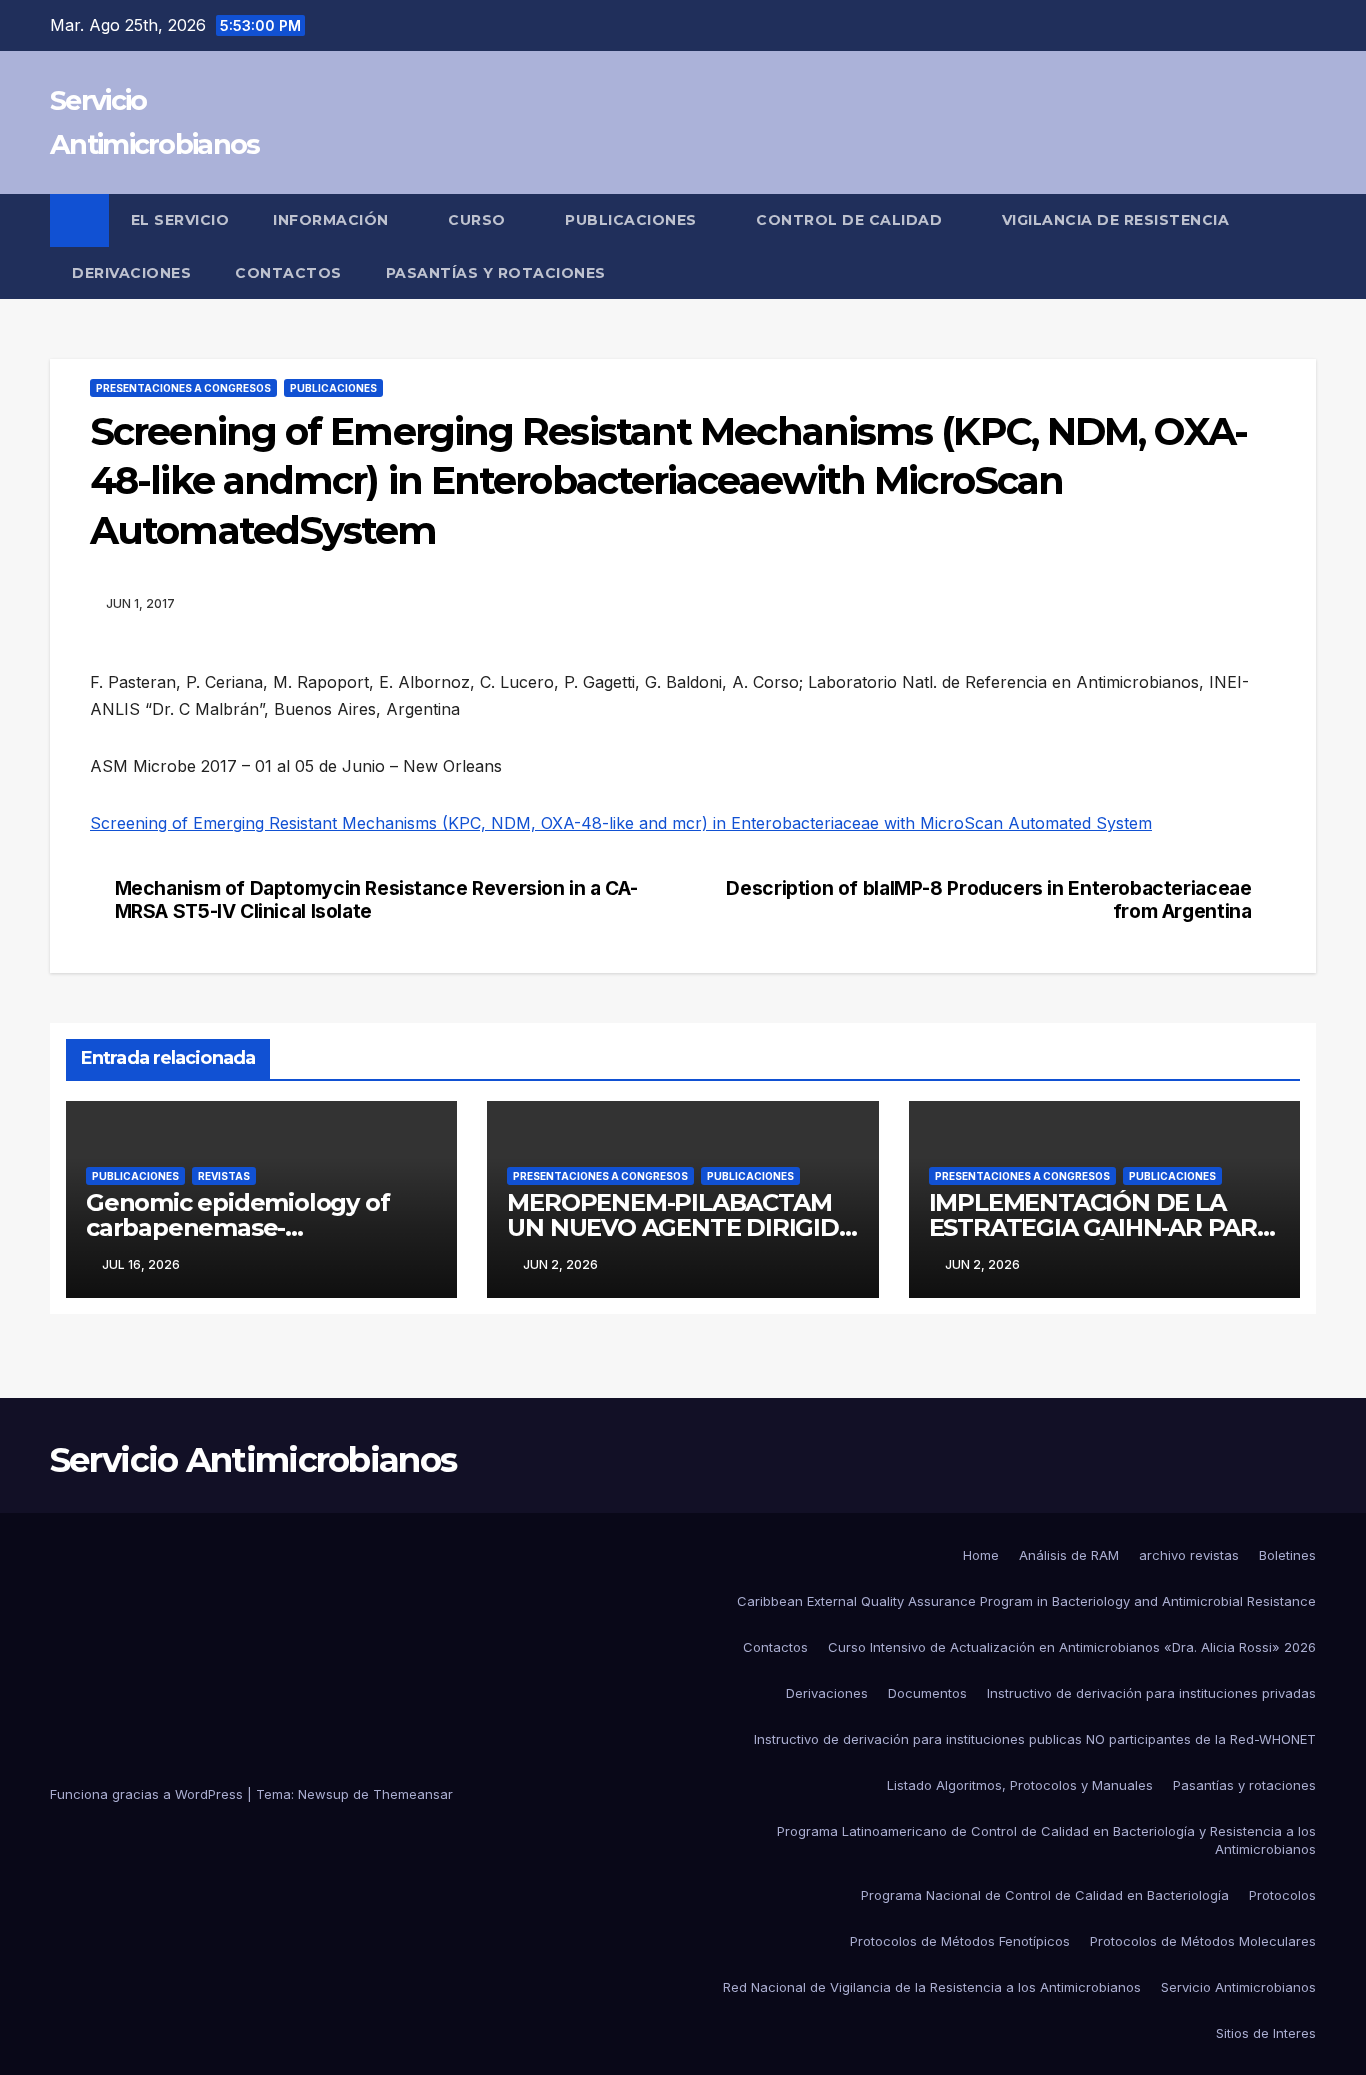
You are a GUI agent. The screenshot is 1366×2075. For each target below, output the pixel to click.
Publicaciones (633, 220)
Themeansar (413, 1794)
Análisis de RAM (1069, 1555)
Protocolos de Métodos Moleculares (1203, 1941)
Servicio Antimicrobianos (253, 1460)
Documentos (927, 1693)
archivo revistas (1189, 1555)
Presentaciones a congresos (183, 388)
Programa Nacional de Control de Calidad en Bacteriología (1045, 1895)
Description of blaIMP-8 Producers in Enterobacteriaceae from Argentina (988, 900)
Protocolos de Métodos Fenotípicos (960, 1941)
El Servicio (180, 220)
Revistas (224, 1176)
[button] (1302, 247)
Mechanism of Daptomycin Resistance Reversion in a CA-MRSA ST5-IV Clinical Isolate (376, 900)
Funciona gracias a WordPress (148, 1794)
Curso (479, 220)
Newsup (323, 1794)
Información (333, 220)
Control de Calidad (851, 220)
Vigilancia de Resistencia (1118, 220)
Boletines (1287, 1555)
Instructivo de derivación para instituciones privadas (1151, 1693)
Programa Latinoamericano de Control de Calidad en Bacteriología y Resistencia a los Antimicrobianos (1046, 1840)
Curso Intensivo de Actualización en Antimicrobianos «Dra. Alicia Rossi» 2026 (1072, 1647)
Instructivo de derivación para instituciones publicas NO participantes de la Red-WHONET (1035, 1739)
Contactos (288, 273)
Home (981, 1555)
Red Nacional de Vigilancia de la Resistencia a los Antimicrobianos (932, 1987)
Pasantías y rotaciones (496, 273)
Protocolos (1282, 1895)
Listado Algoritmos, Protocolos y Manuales (1020, 1785)
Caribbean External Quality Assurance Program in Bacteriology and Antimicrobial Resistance (1026, 1601)
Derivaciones (131, 273)
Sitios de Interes (1266, 2033)
